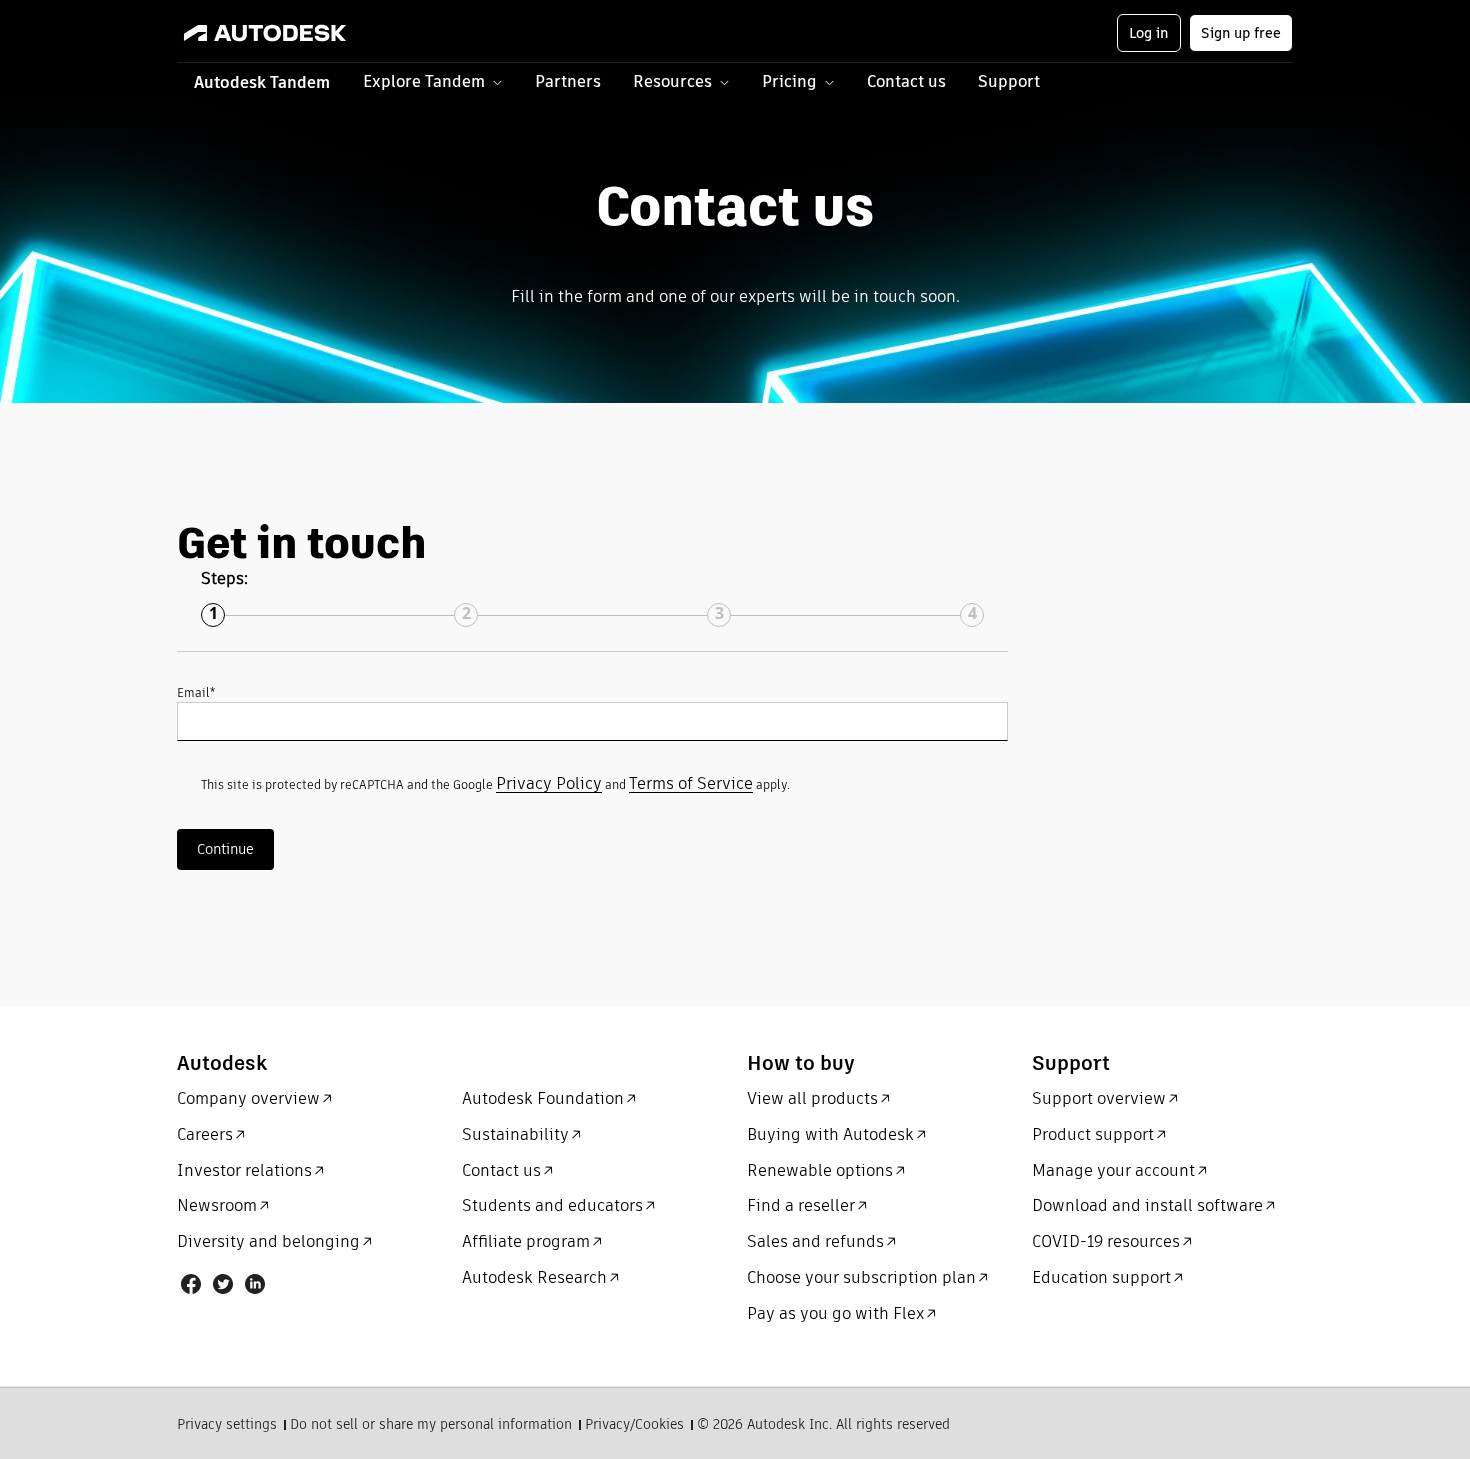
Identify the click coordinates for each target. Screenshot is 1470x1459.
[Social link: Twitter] (223, 1284)
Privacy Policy (549, 783)
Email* (196, 692)
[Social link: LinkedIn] (255, 1284)
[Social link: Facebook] (191, 1284)
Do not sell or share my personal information (431, 1425)
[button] (433, 83)
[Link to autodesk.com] (284, 33)
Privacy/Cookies (634, 1425)
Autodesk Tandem (262, 82)
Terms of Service (691, 783)
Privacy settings (227, 1425)
